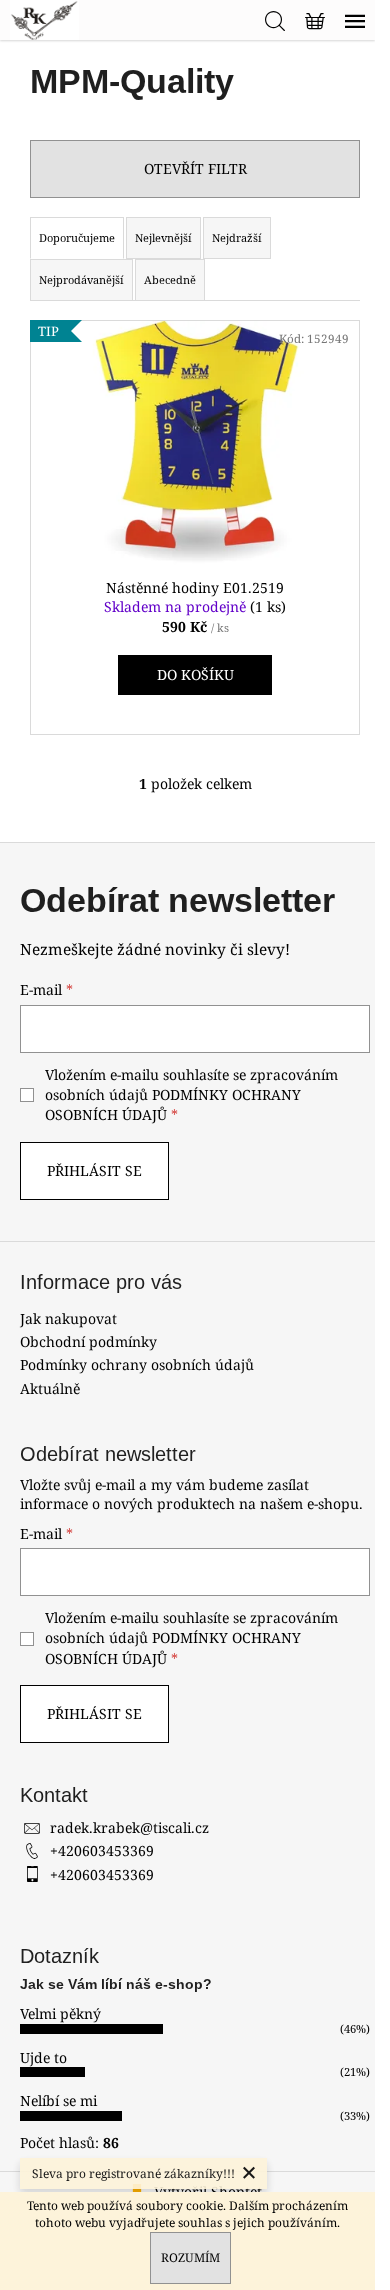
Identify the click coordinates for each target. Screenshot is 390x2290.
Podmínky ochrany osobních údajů (137, 1364)
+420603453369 (102, 1850)
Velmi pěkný (60, 2013)
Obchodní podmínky (88, 1341)
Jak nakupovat (68, 1318)
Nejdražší (237, 237)
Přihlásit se (94, 1170)
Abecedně (170, 279)
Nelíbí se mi (58, 2100)
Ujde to (43, 2057)
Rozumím (190, 2257)
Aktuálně (50, 1388)
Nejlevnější (163, 237)
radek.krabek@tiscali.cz (129, 1827)
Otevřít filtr (195, 168)
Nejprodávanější (81, 279)
